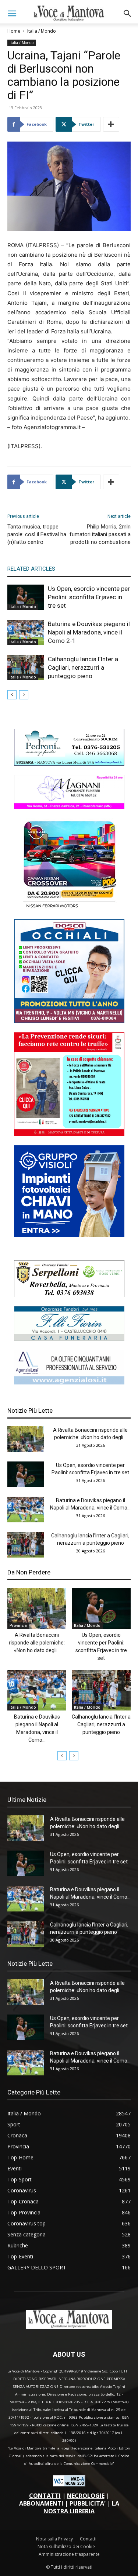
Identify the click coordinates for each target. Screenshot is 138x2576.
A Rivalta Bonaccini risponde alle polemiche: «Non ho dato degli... (37, 1643)
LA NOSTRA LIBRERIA (81, 2507)
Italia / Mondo (42, 31)
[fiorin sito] (69, 1339)
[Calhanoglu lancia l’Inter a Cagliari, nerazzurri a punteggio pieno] (26, 668)
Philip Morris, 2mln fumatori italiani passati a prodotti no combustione (100, 534)
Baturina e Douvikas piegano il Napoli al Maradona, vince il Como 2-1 (89, 632)
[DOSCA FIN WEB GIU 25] (69, 1021)
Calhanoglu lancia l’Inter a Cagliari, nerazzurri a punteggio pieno (83, 667)
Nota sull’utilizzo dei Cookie (66, 2546)
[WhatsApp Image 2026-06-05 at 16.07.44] (69, 908)
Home (14, 31)
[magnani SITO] (69, 807)
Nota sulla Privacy (54, 2539)
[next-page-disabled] (24, 695)
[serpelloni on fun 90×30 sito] (69, 1295)
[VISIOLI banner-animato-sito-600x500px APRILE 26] (69, 1235)
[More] (111, 124)
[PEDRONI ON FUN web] (69, 764)
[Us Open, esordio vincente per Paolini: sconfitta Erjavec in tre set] (26, 597)
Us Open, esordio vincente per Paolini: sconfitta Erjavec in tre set (89, 597)
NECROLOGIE (86, 2496)
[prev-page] (12, 695)
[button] (12, 14)
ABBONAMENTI (41, 2503)
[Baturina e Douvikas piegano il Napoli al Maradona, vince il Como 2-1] (26, 632)
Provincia (18, 1625)
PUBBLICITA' (88, 2503)
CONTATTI (45, 2496)
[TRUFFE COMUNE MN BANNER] (69, 1134)
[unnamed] (69, 1382)
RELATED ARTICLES (31, 569)
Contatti (88, 2539)
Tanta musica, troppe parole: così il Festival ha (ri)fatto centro (37, 534)
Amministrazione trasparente (69, 2554)
